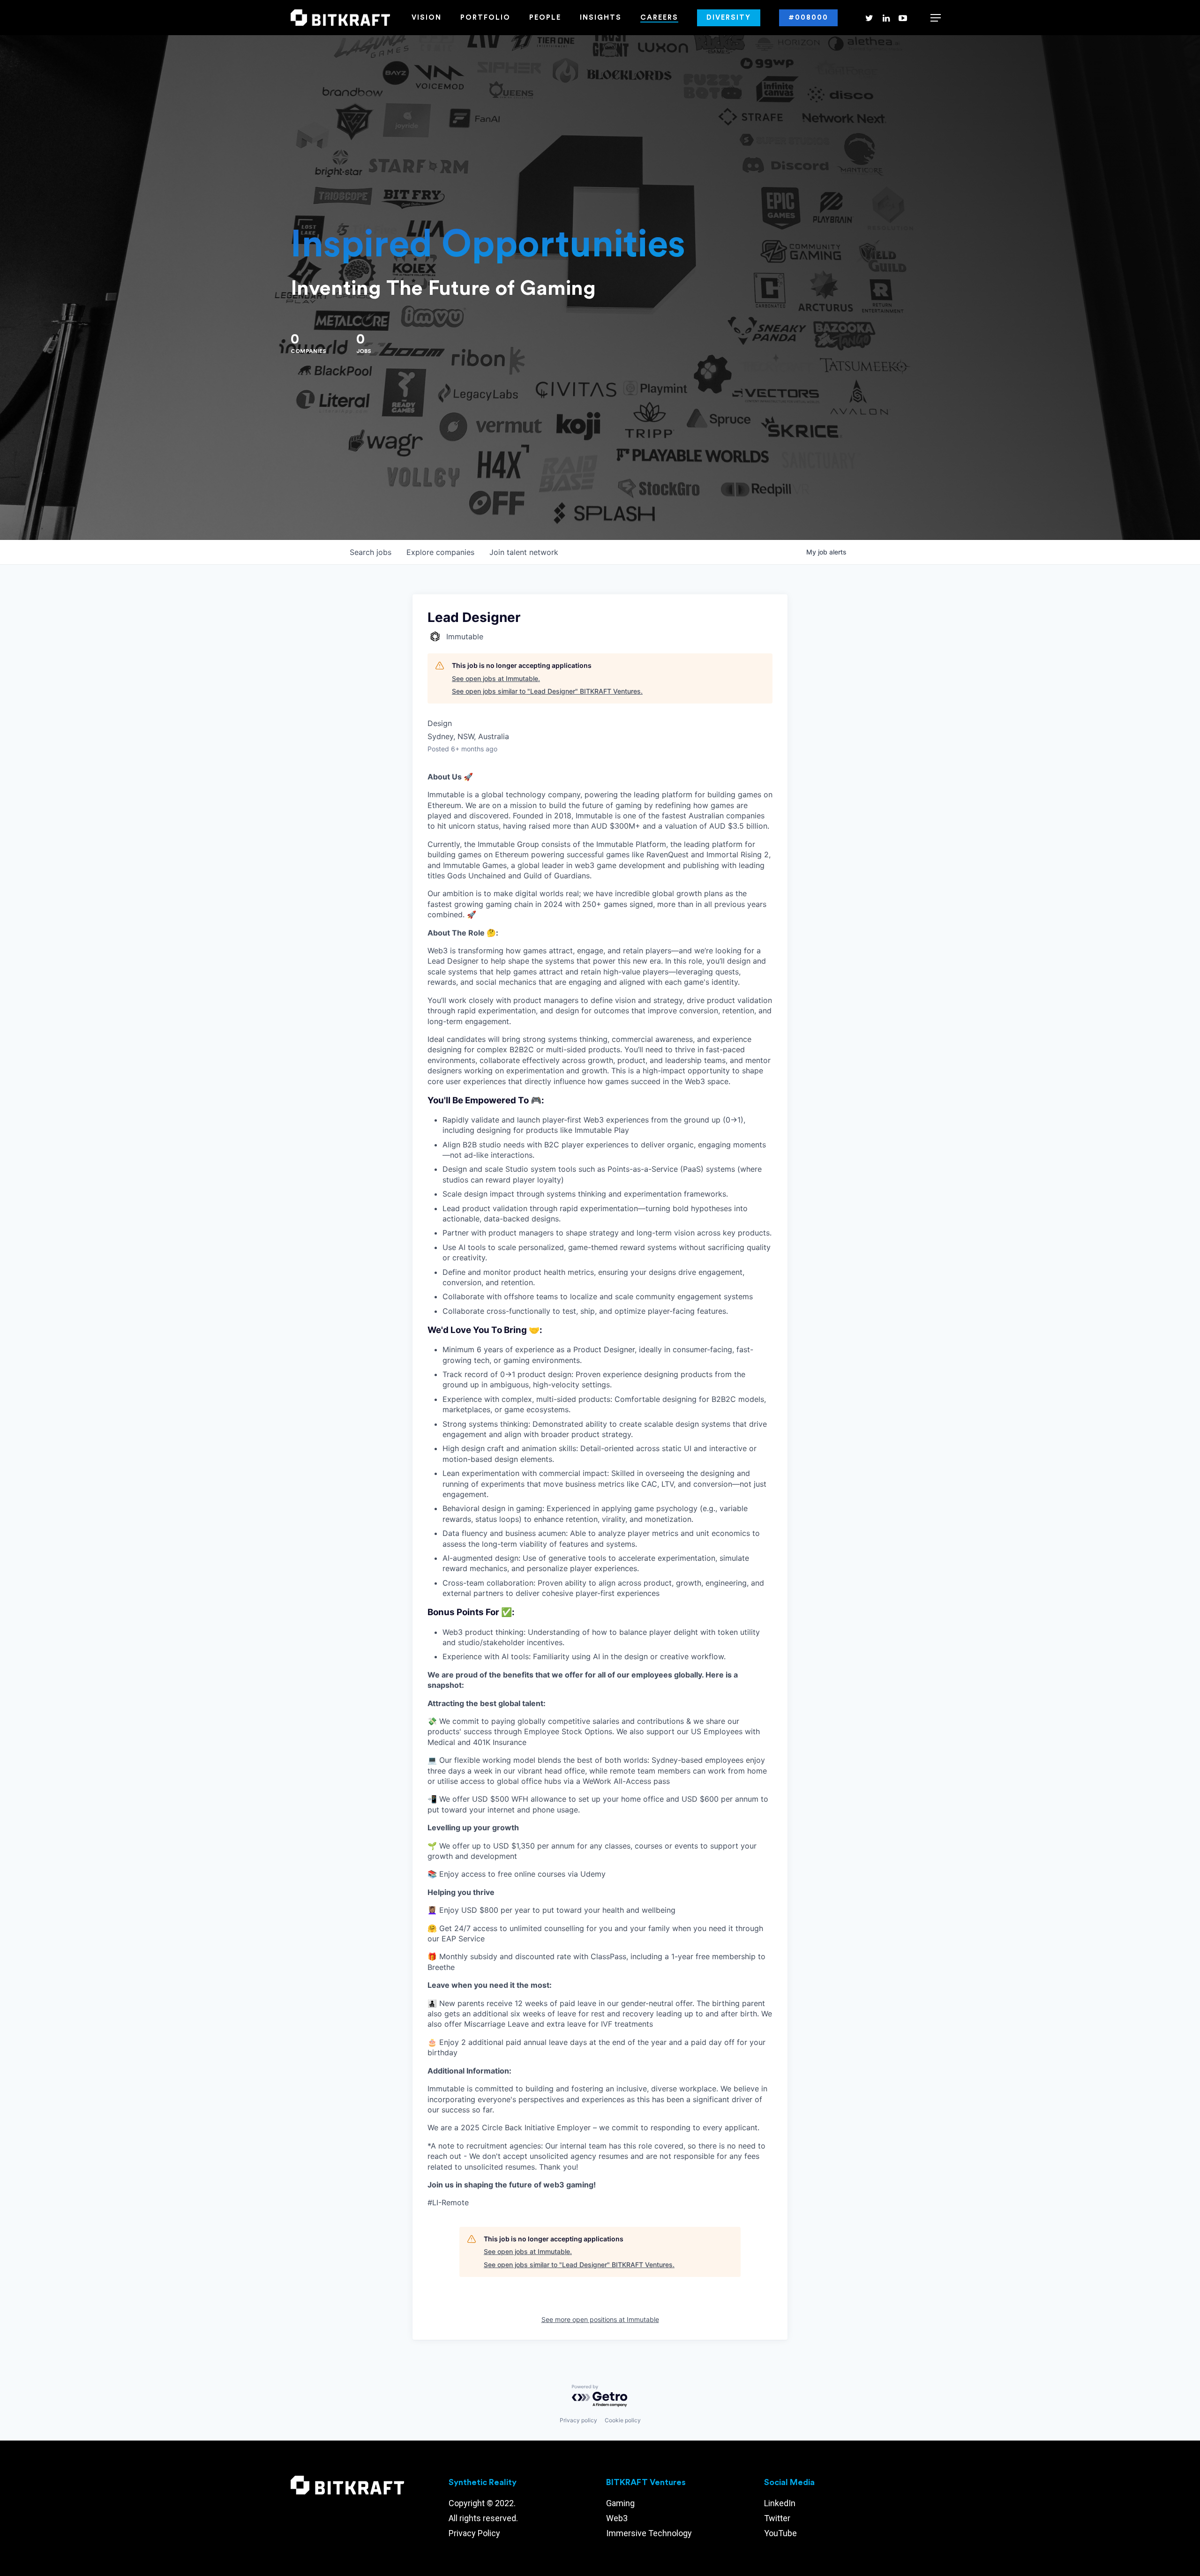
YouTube (780, 2533)
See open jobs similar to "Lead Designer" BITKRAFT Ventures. (547, 691)
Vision (427, 18)
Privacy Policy (474, 2533)
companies (440, 552)
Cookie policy (623, 2420)
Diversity (729, 18)
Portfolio (485, 18)
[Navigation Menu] (936, 18)
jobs (371, 552)
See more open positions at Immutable (600, 2319)
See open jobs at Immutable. (496, 678)
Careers (659, 18)
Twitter (777, 2518)
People (545, 18)
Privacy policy (578, 2420)
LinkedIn (780, 2503)
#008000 (808, 18)
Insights (601, 18)
